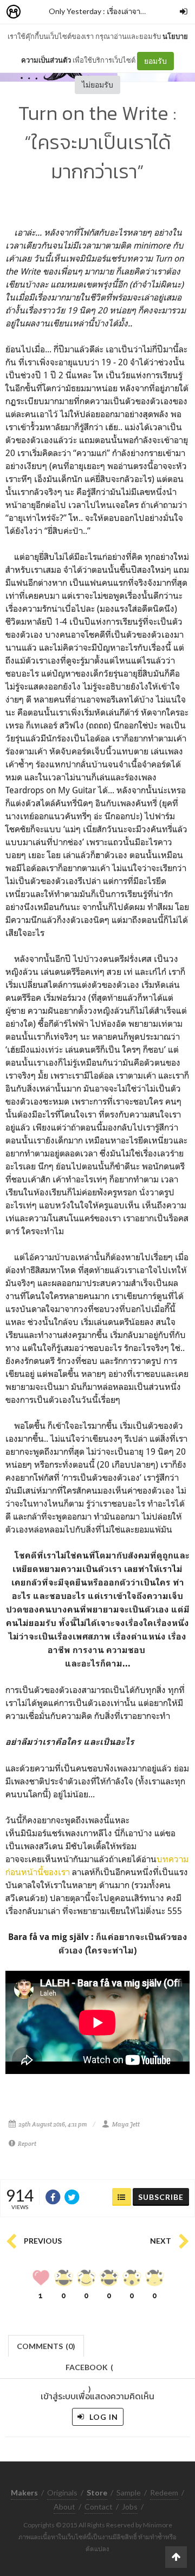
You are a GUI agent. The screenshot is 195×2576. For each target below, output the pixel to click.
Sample (129, 2493)
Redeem (164, 2493)
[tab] (46, 2345)
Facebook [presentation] (89, 2370)
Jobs (130, 2507)
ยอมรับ (155, 61)
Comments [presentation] (46, 2346)
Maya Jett (126, 2124)
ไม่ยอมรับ (97, 85)
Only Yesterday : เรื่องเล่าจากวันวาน (108, 11)
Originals (62, 2493)
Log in (103, 2417)
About (64, 2507)
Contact (99, 2507)
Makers (37, 12)
